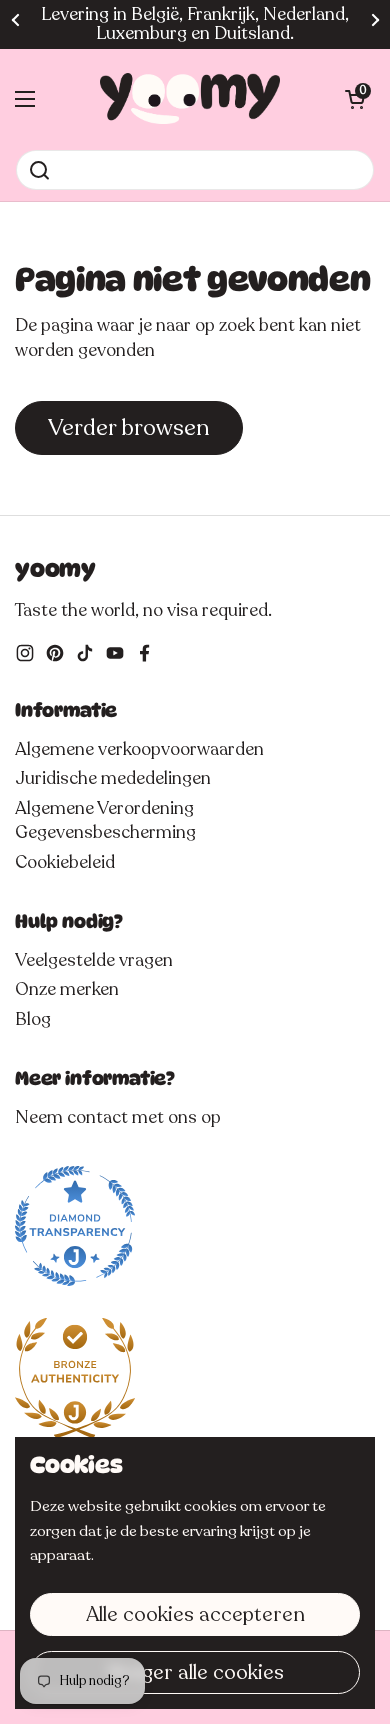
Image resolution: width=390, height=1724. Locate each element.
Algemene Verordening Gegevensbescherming (105, 820)
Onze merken (67, 989)
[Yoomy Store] (190, 99)
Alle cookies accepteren (195, 1614)
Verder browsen (129, 427)
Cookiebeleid (65, 862)
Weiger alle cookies (195, 1672)
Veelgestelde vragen (94, 960)
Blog (33, 1019)
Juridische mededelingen (113, 778)
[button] (355, 99)
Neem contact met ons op (118, 1117)
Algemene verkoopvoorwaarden (139, 749)
